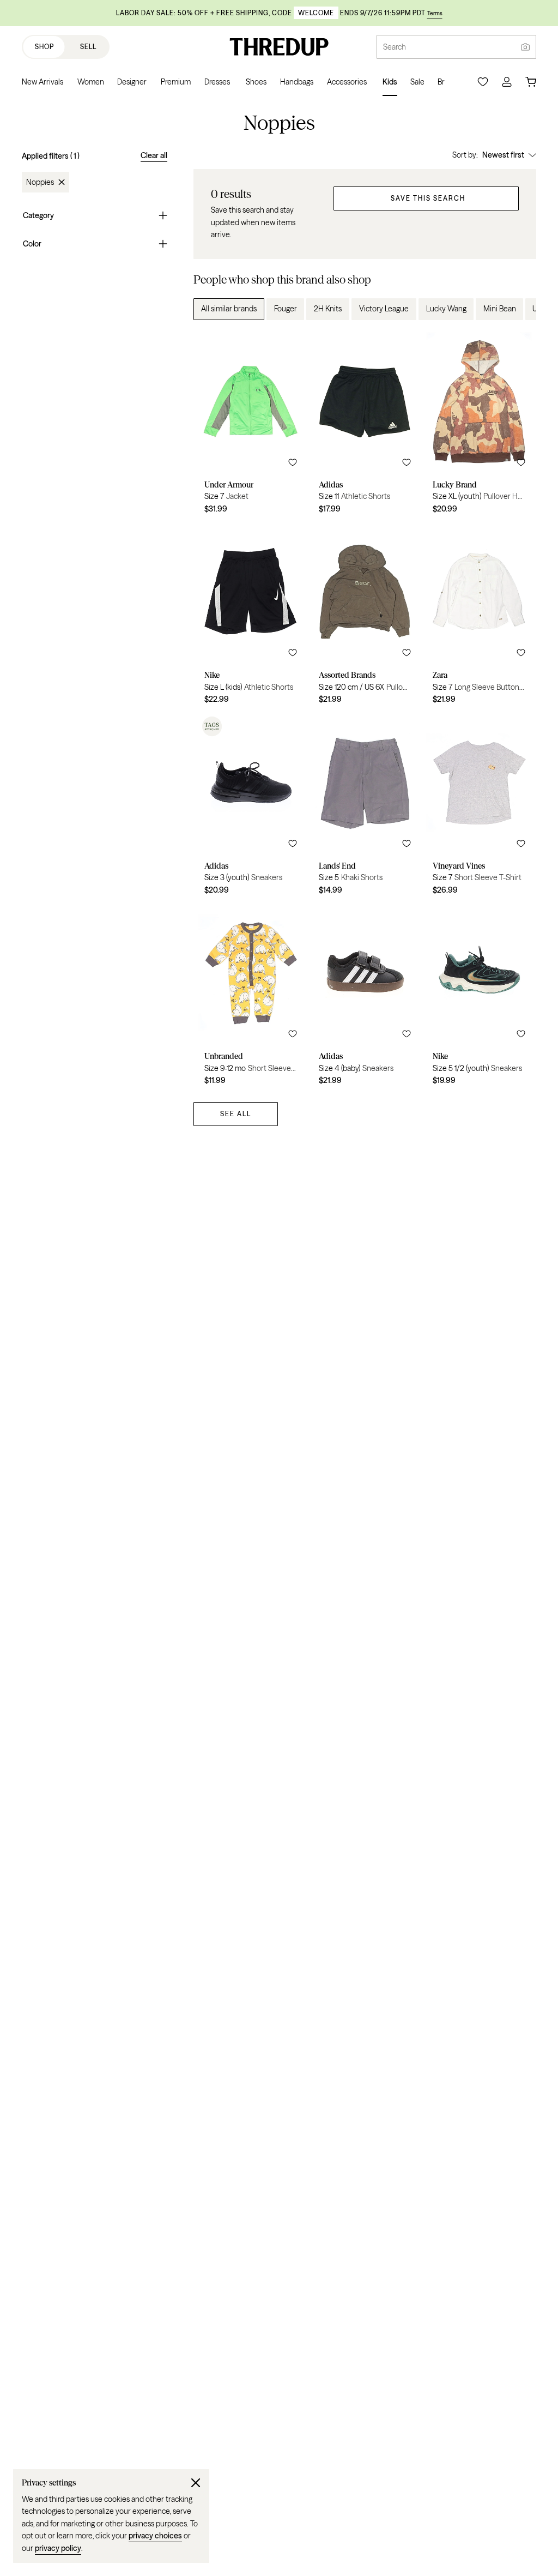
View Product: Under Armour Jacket (251, 426)
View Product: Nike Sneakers (479, 998)
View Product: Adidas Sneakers (251, 808)
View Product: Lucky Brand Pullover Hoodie (479, 426)
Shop (44, 47)
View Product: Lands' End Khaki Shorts (365, 808)
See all (236, 1114)
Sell (88, 47)
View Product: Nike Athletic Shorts (251, 617)
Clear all (154, 155)
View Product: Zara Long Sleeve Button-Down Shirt (479, 617)
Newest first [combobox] (503, 155)
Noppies (40, 182)
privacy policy (58, 2548)
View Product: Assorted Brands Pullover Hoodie (365, 617)
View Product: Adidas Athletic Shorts (365, 426)
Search (395, 47)
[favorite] (293, 462)
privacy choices (155, 2536)
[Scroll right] (519, 309)
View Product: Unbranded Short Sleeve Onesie (251, 998)
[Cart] (531, 82)
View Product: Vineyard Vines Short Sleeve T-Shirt (479, 808)
